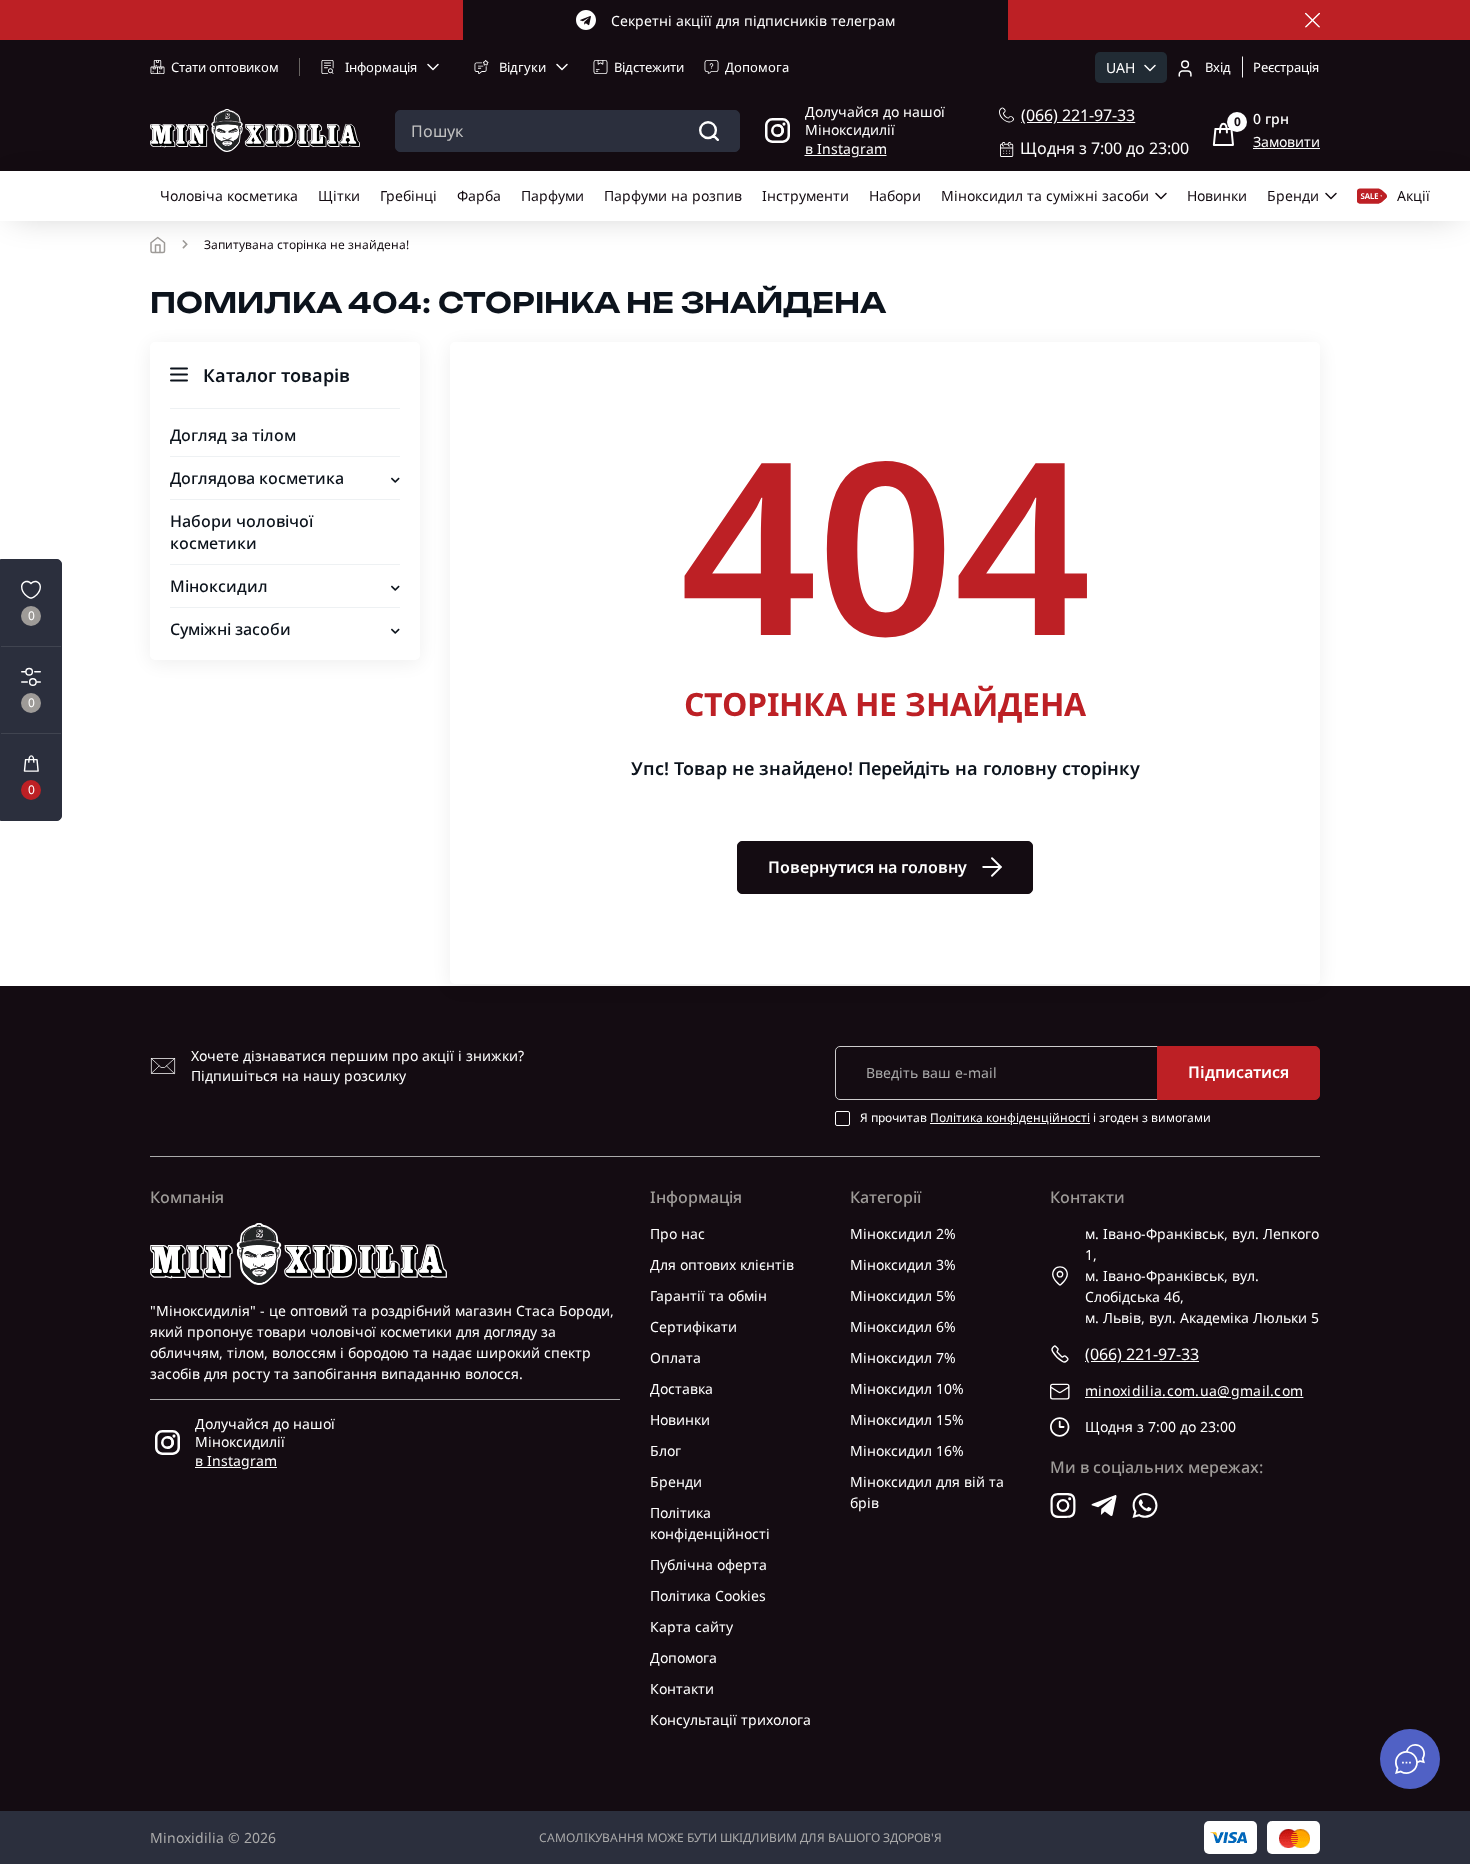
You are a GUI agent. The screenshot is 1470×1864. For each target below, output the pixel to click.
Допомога (757, 67)
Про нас (677, 1233)
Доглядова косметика (257, 478)
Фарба (479, 195)
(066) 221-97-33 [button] (1142, 1354)
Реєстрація (1286, 67)
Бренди (1293, 195)
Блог (665, 1450)
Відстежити (649, 67)
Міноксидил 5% (903, 1295)
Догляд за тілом (233, 435)
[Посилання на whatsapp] (1145, 1505)
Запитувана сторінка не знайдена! (306, 245)
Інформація (381, 67)
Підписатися (1238, 1072)
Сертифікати (693, 1326)
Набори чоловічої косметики (241, 532)
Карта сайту (691, 1626)
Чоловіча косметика (229, 195)
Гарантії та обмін (708, 1295)
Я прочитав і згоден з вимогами (1035, 1118)
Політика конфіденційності (1010, 1117)
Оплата (675, 1357)
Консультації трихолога (730, 1719)
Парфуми (552, 195)
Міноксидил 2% (903, 1233)
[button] (31, 777)
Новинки (1217, 195)
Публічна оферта (708, 1564)
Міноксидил (219, 586)
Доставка (681, 1388)
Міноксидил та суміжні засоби (1045, 195)
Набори (895, 195)
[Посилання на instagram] (1063, 1505)
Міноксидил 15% (907, 1419)
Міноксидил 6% (903, 1326)
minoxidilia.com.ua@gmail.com (1194, 1390)
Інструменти (805, 195)
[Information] (1312, 20)
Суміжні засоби (230, 629)
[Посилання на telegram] (1104, 1505)
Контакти (682, 1688)
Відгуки (522, 67)
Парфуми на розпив (673, 195)
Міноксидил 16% (907, 1450)
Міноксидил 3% (903, 1264)
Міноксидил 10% (907, 1388)
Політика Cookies (708, 1595)
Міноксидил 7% (903, 1357)
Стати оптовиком (225, 67)
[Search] (709, 131)
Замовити (1286, 142)
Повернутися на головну (867, 867)
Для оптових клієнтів (722, 1264)
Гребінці (408, 195)
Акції (1413, 195)
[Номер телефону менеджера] (1006, 115)
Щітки (339, 195)
